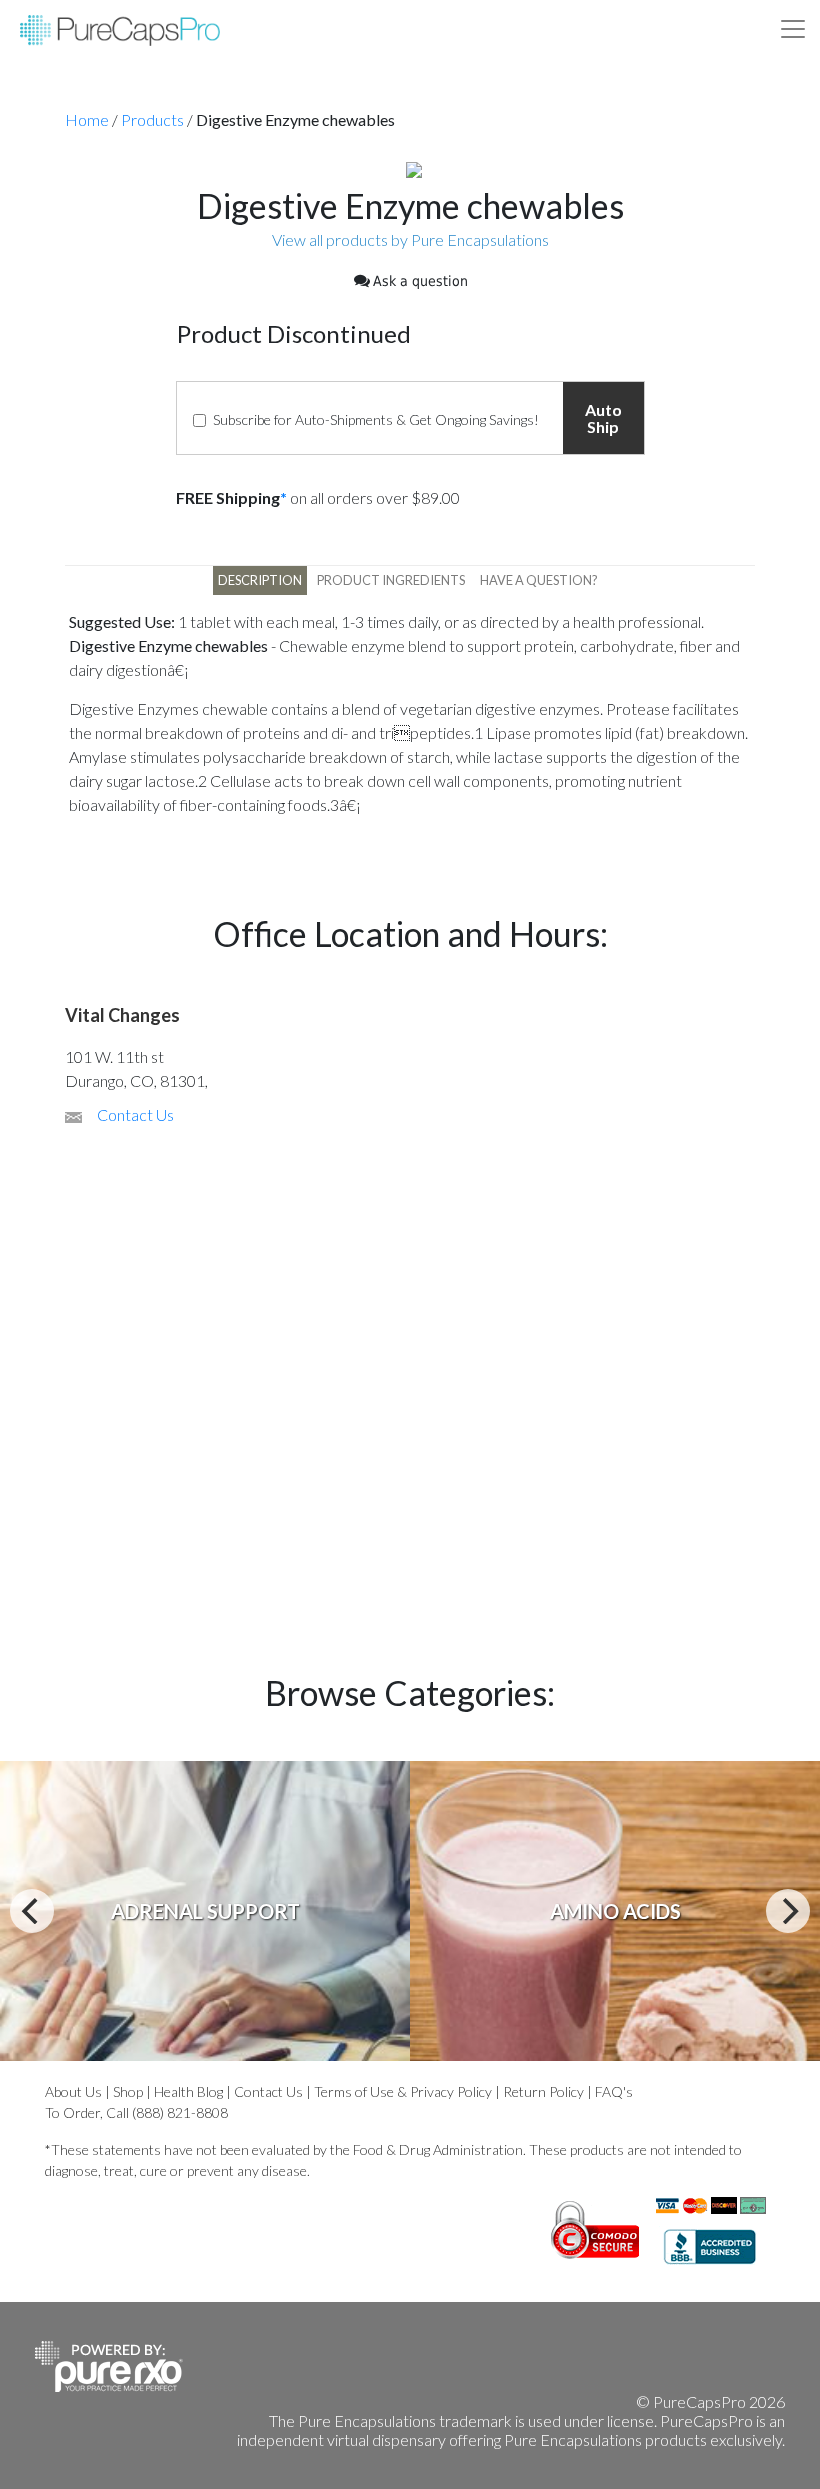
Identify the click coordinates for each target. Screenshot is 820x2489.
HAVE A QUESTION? (539, 580)
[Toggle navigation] (793, 29)
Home (87, 119)
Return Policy (543, 2091)
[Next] (788, 1911)
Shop (128, 2091)
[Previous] (32, 1911)
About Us (73, 2091)
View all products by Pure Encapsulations (410, 239)
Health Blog (188, 2091)
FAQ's (614, 2091)
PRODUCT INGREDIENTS (391, 580)
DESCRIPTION (260, 580)
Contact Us (135, 1114)
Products (152, 119)
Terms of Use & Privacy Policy (403, 2091)
